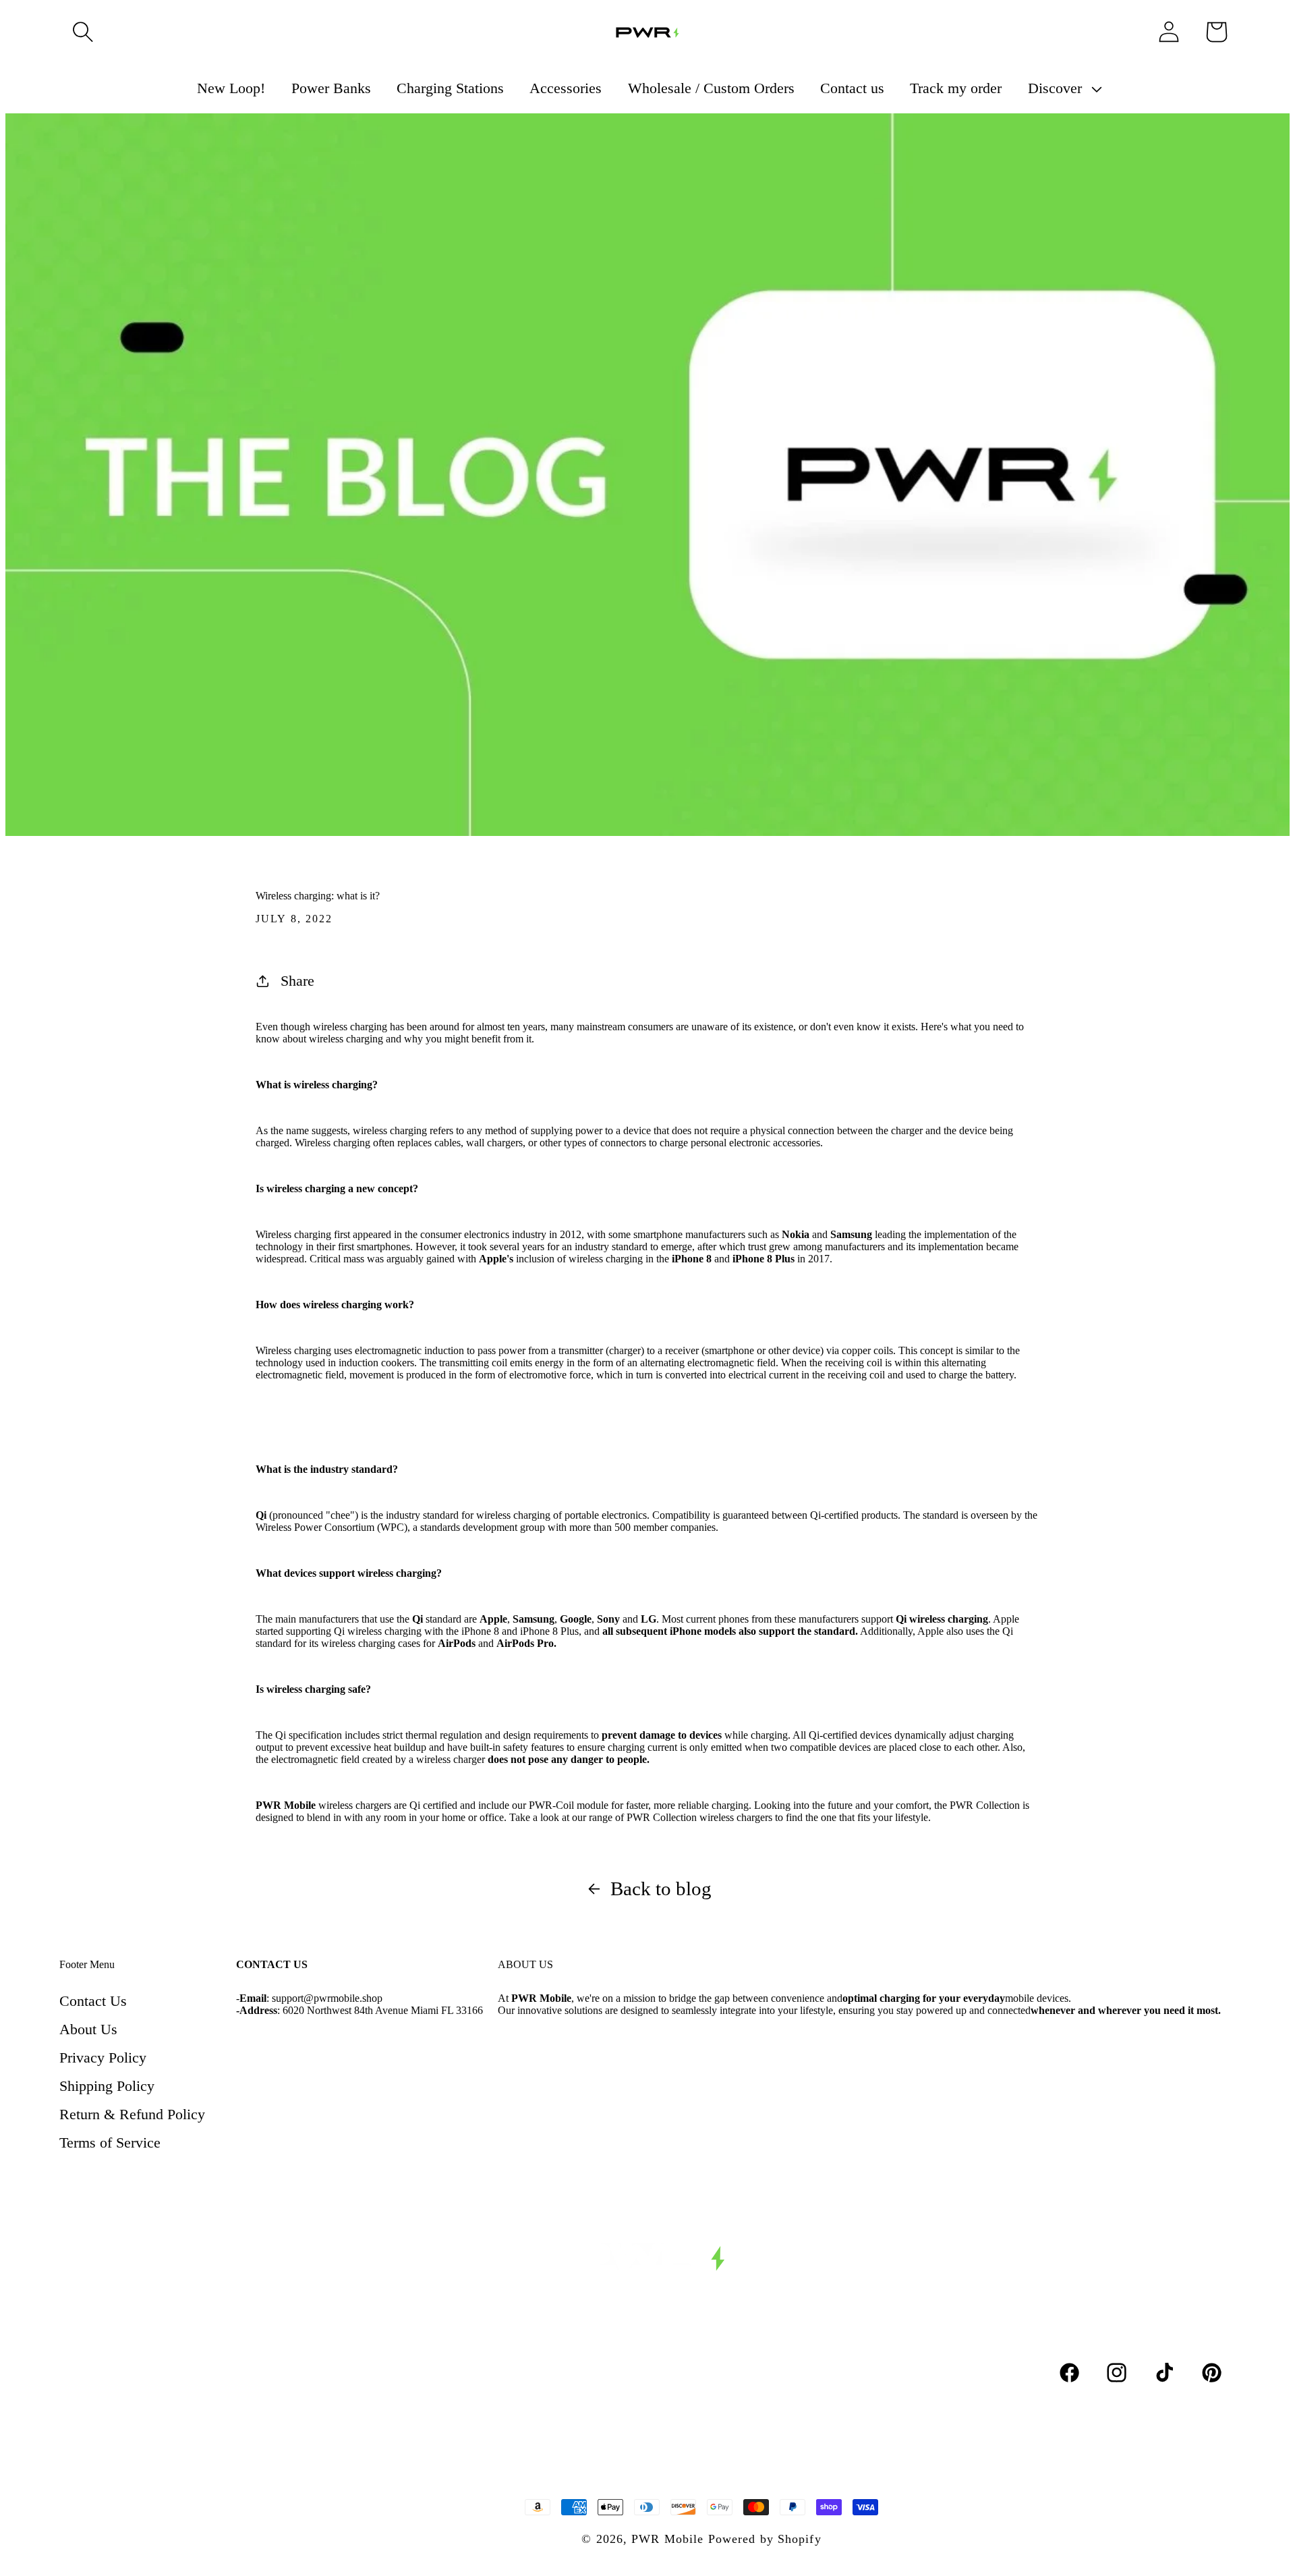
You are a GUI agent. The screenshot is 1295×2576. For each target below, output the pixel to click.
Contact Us (93, 2001)
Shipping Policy (107, 2086)
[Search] (83, 32)
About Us (88, 2029)
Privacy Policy (103, 2057)
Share (297, 981)
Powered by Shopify (765, 2539)
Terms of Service (110, 2143)
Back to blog (661, 1888)
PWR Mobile (667, 2539)
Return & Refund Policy (132, 2114)
